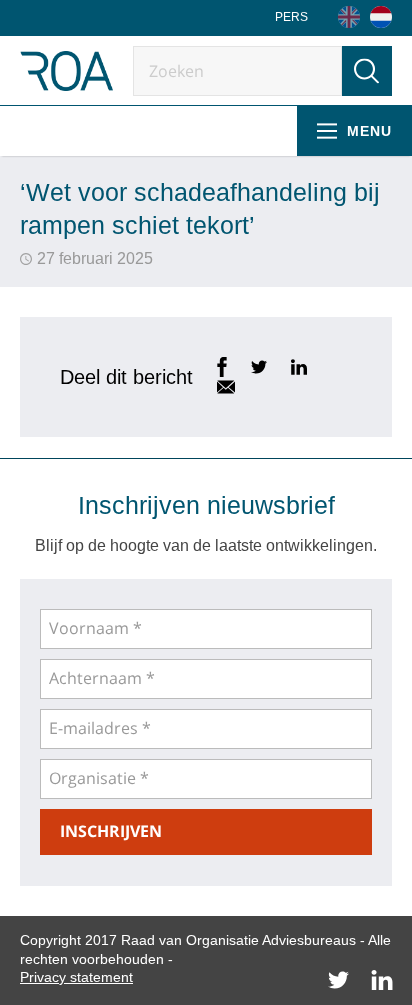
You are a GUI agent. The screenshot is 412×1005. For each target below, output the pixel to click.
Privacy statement (76, 977)
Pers (291, 17)
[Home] (381, 17)
